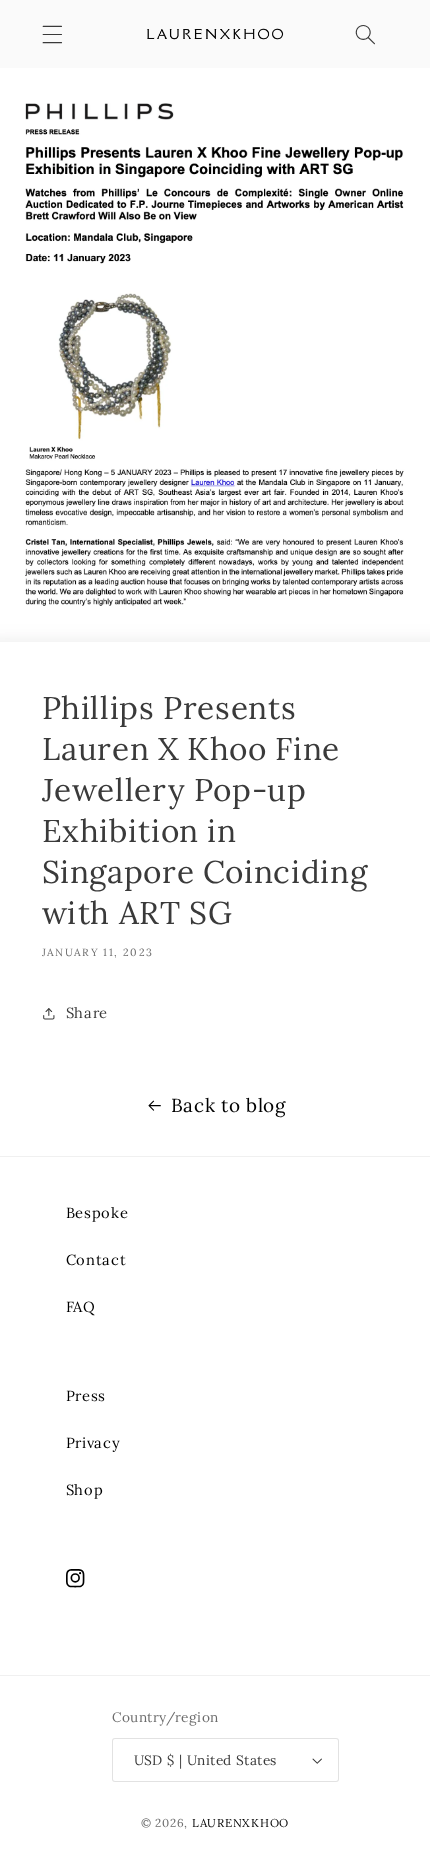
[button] (52, 34)
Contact (96, 1259)
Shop (85, 1489)
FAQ (81, 1306)
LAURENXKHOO (240, 1822)
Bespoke (97, 1212)
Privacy (93, 1442)
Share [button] (87, 1012)
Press (86, 1395)
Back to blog (228, 1105)
